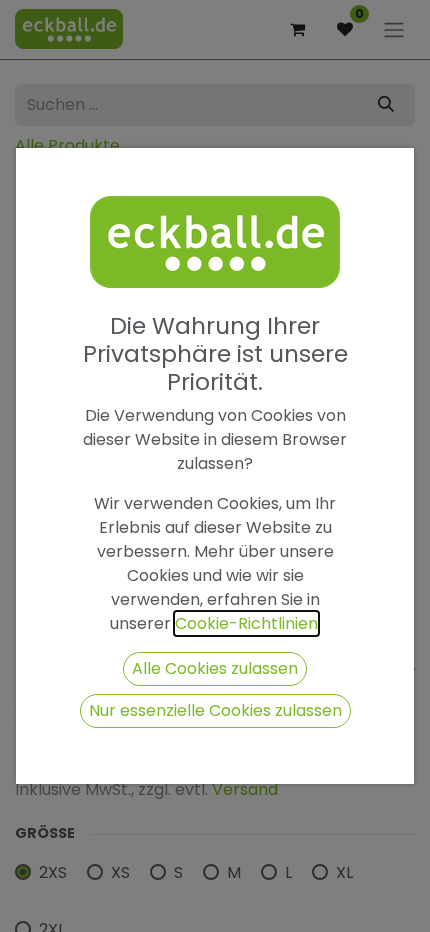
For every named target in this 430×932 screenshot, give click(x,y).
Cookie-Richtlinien (246, 623)
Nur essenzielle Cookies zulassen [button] (215, 710)
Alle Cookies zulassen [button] (215, 668)
